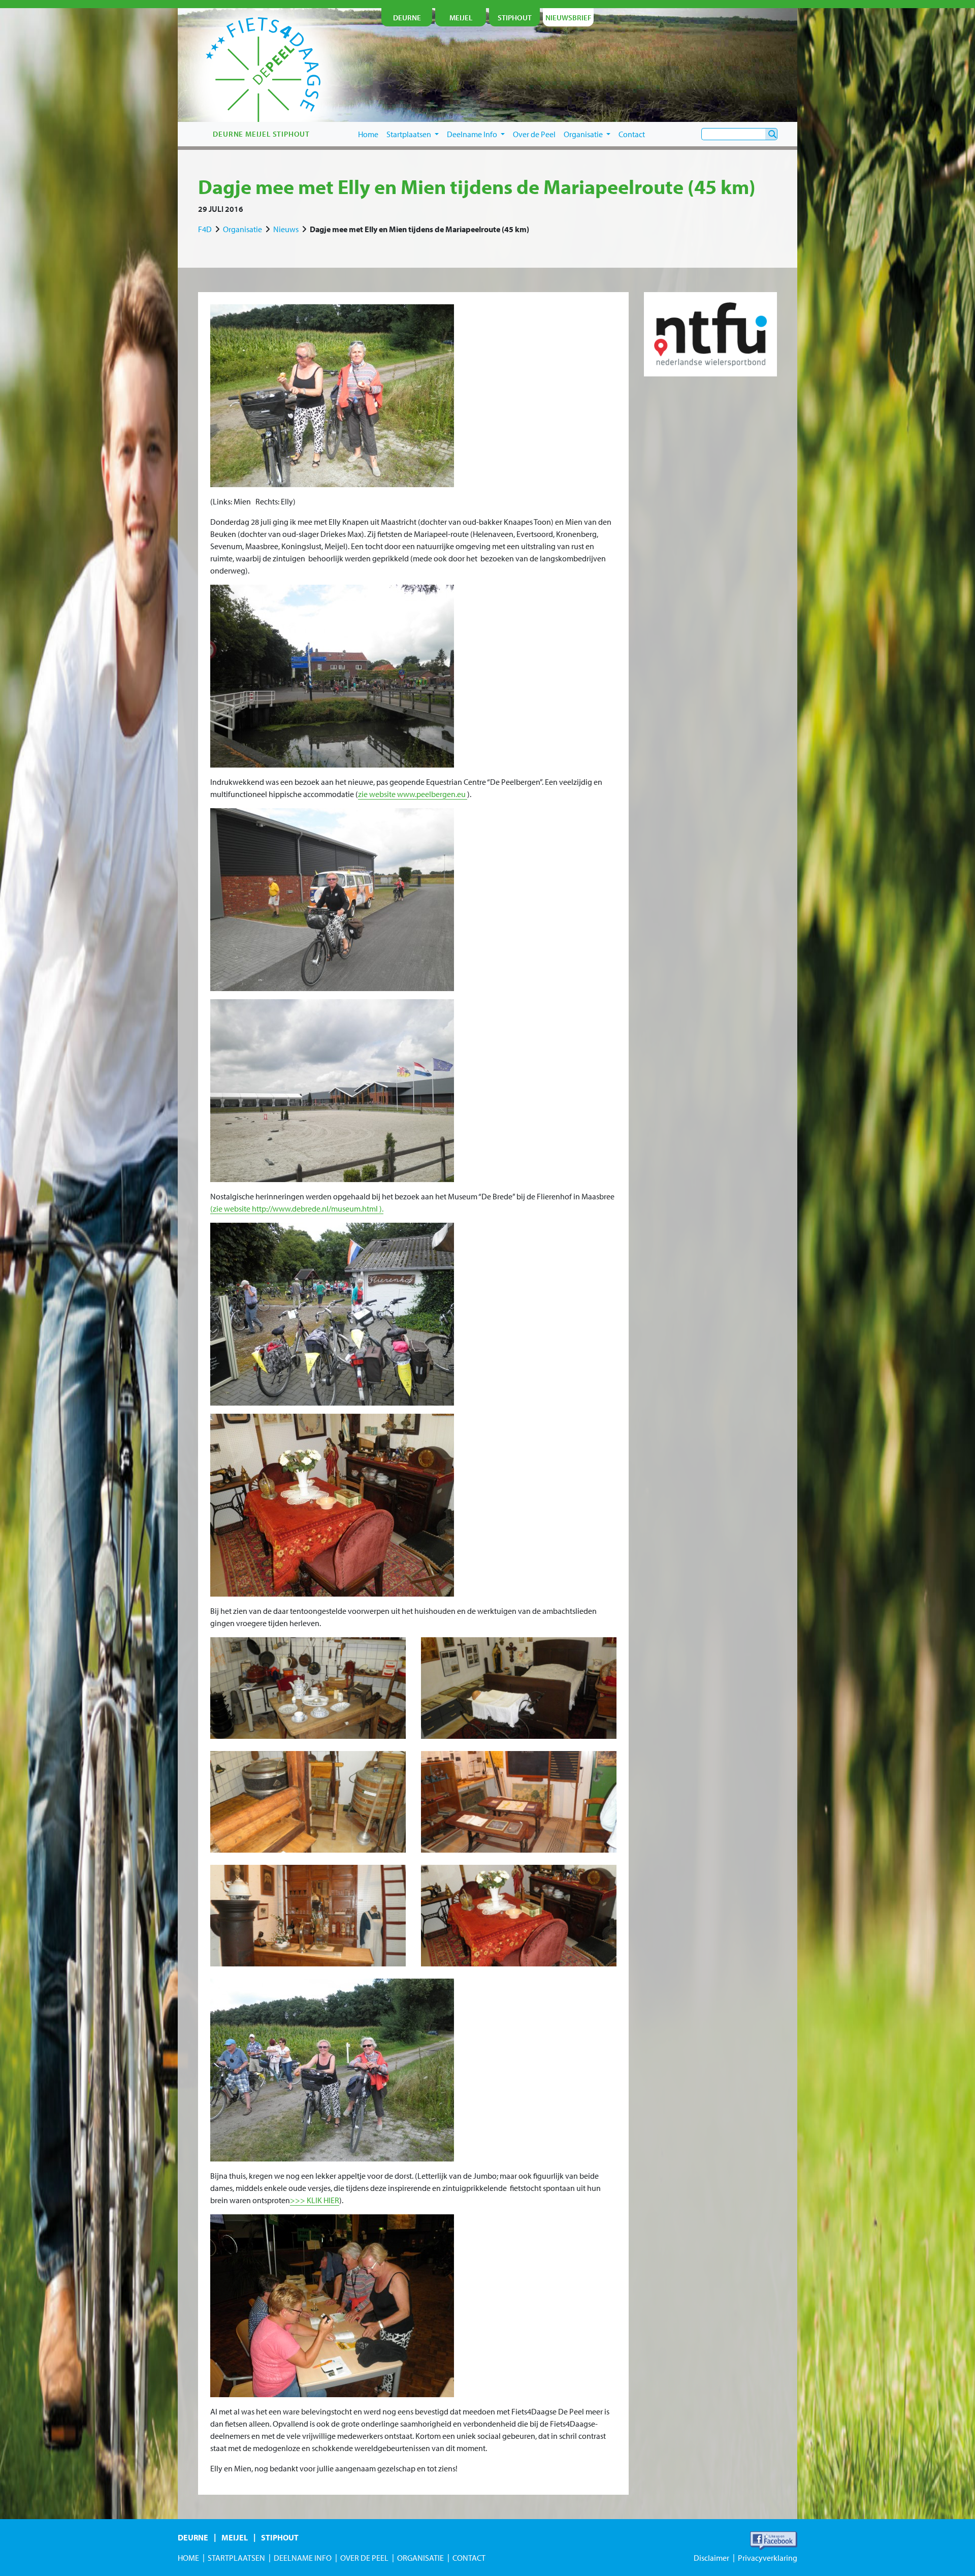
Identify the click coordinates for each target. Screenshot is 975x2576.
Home (368, 134)
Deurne (193, 2537)
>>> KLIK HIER (315, 2200)
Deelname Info (473, 134)
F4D (205, 229)
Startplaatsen (410, 134)
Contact (632, 134)
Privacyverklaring (768, 2558)
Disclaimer (711, 2558)
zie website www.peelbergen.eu (413, 794)
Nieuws (286, 229)
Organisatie (584, 134)
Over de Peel (534, 134)
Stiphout (280, 2537)
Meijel (235, 2537)
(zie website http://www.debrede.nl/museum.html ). (297, 1209)
